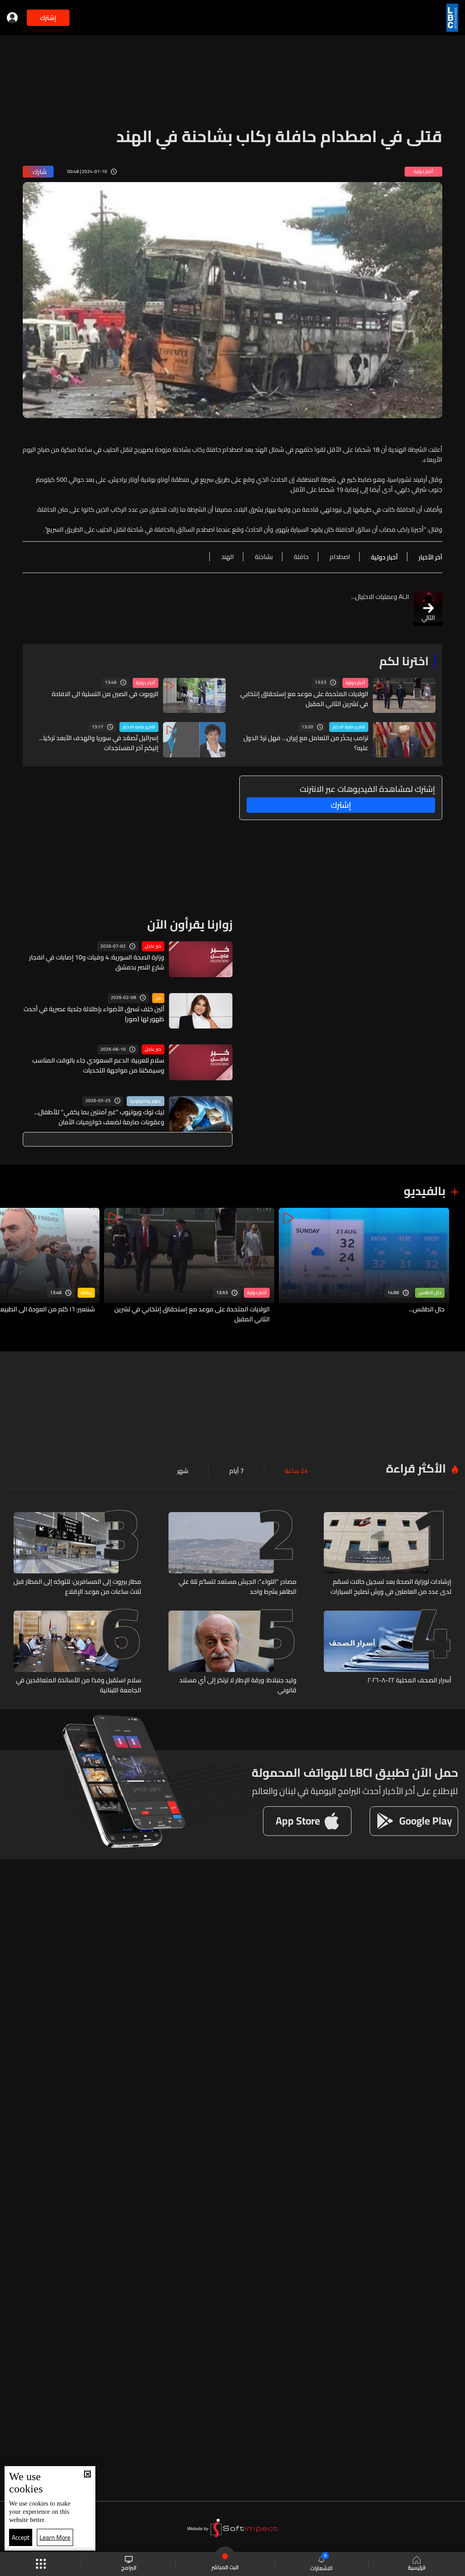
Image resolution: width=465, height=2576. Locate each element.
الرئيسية (417, 2567)
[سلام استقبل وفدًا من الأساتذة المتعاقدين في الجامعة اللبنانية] (77, 1653)
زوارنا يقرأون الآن (190, 924)
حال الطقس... (427, 1310)
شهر (183, 1471)
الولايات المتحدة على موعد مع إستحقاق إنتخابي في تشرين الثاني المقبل (304, 699)
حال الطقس (430, 1293)
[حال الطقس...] (364, 1266)
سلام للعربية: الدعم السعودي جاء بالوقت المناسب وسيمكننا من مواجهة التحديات (98, 1065)
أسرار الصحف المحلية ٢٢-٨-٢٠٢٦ (409, 1681)
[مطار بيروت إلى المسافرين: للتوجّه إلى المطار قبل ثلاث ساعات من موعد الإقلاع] (77, 1554)
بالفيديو (425, 1191)
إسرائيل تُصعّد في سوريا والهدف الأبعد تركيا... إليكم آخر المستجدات (99, 743)
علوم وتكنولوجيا (146, 1101)
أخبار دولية (355, 683)
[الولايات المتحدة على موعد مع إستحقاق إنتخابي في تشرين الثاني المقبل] (189, 1266)
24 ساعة (296, 1471)
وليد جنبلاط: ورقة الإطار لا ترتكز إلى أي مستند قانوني (238, 1685)
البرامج (129, 2567)
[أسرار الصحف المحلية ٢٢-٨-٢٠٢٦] (388, 1653)
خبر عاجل (153, 946)
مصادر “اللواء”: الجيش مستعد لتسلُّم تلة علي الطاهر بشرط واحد (237, 1587)
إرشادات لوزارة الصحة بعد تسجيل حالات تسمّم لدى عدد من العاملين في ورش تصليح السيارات (391, 1587)
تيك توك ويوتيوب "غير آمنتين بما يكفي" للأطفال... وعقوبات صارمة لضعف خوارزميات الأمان (99, 1117)
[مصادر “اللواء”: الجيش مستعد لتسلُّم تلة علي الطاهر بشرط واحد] (232, 1554)
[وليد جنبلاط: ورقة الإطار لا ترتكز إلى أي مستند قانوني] (232, 1653)
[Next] (11, 1266)
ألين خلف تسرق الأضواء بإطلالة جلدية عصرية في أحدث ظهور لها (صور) (94, 1014)
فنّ (158, 998)
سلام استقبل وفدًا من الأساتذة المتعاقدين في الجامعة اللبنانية (79, 1685)
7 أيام (237, 1471)
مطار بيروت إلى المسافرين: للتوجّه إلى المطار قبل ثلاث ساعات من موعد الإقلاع (77, 1587)
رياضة (86, 1293)
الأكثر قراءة (416, 1468)
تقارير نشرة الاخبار (349, 727)
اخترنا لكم (404, 661)
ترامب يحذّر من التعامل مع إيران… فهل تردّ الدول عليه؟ (306, 743)
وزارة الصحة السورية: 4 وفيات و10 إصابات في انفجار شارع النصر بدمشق (97, 962)
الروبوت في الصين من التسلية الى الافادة (105, 694)
